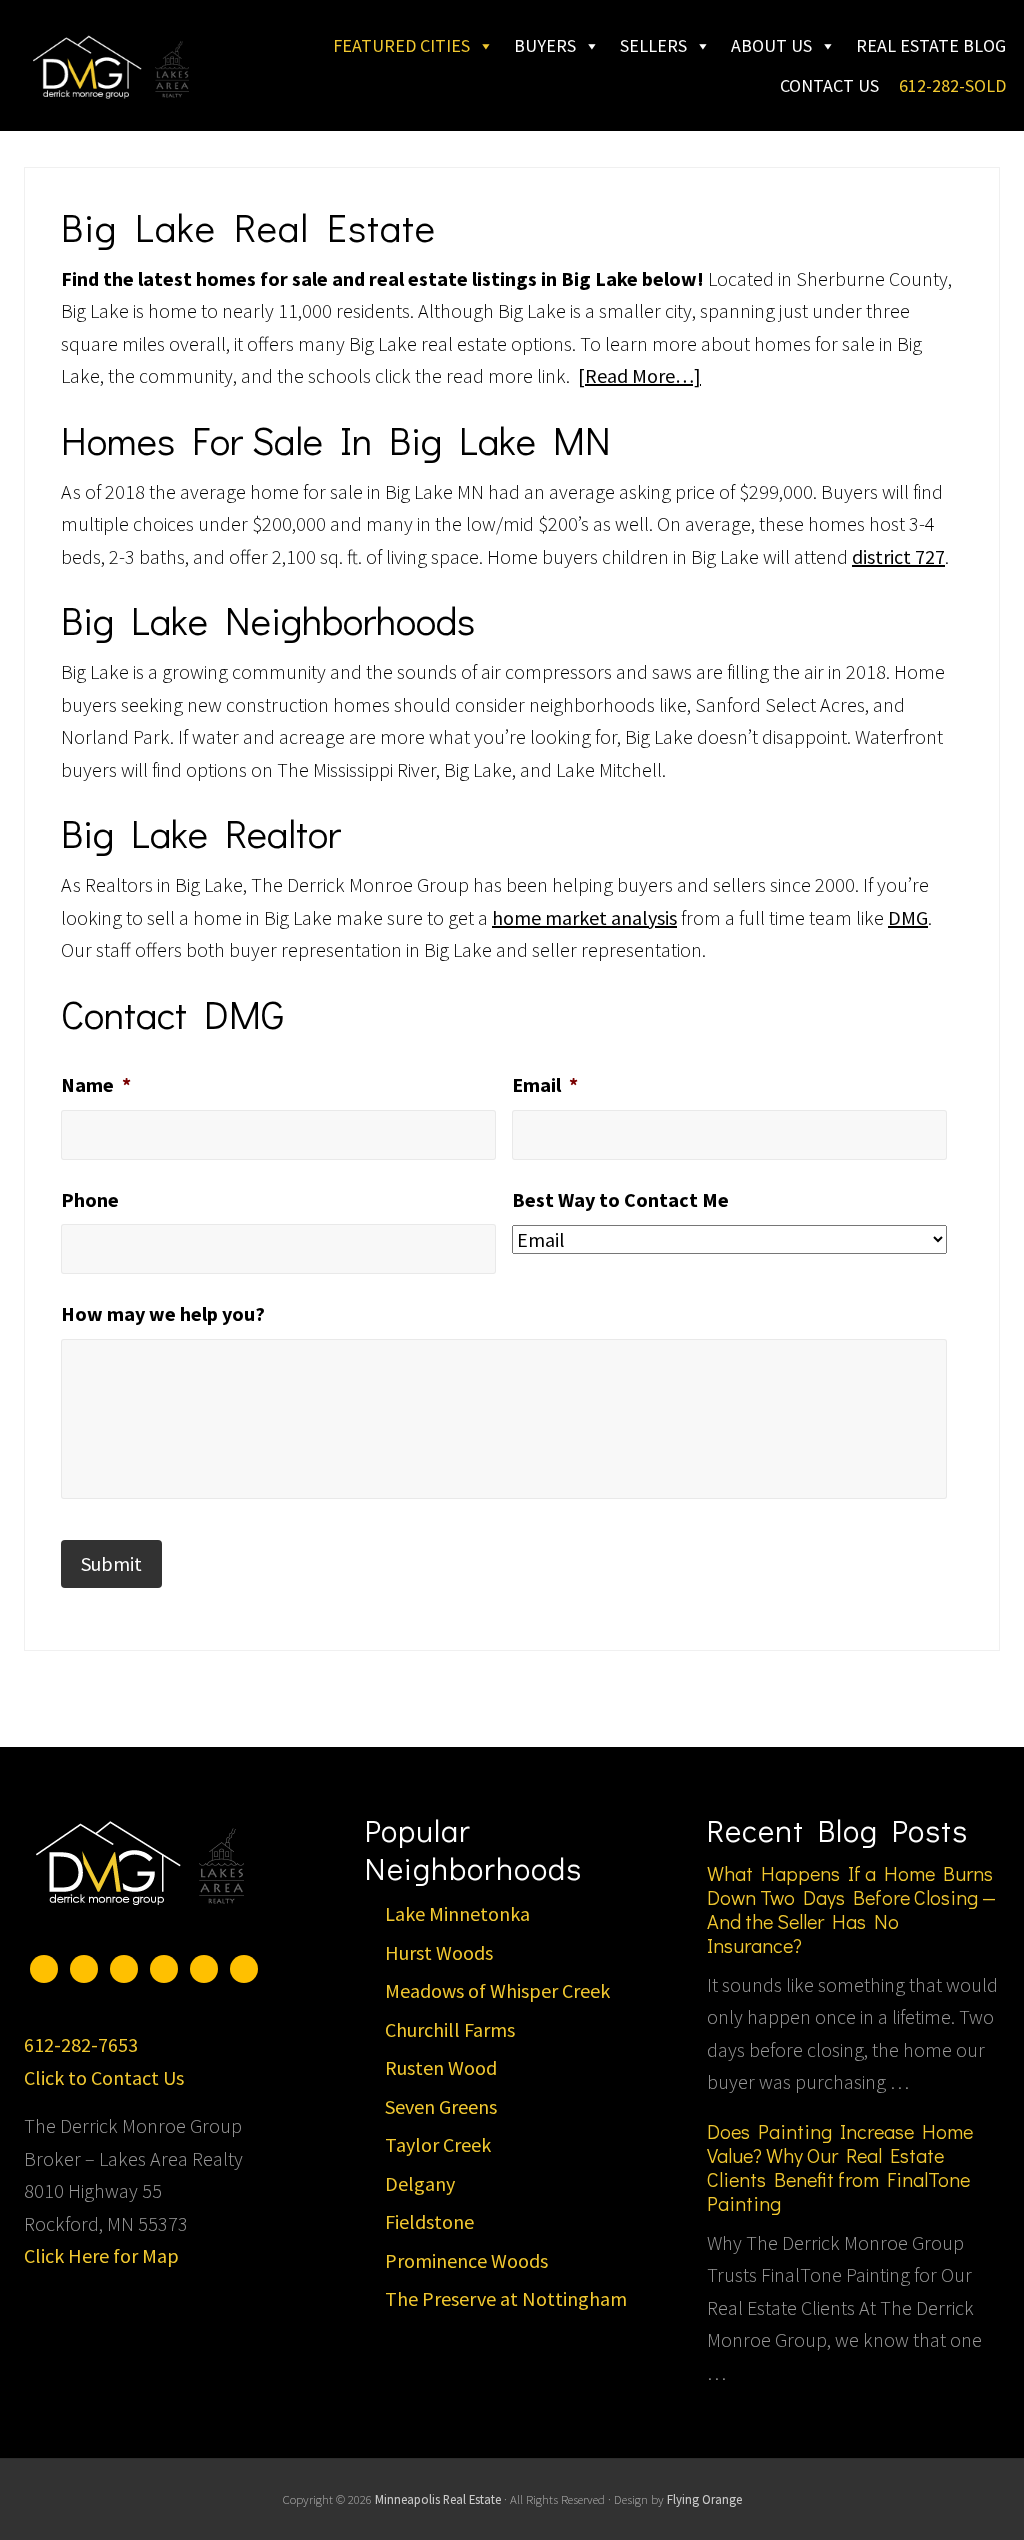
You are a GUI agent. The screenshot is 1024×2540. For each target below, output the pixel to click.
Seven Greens (441, 2106)
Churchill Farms (450, 2029)
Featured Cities (401, 45)
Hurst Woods (439, 1952)
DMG (908, 917)
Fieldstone (429, 2221)
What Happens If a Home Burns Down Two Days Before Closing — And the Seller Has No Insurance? (851, 1909)
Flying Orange (704, 2499)
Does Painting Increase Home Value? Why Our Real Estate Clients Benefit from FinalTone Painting (840, 2167)
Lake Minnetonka (457, 1913)
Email (545, 1084)
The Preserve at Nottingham (506, 2298)
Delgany (420, 2183)
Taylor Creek (438, 2144)
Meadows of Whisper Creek (497, 1990)
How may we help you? (163, 1313)
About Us (771, 45)
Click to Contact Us (104, 2077)
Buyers (545, 45)
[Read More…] (639, 375)
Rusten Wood (441, 2067)
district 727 (898, 556)
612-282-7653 (81, 2044)
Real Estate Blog (931, 45)
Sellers (653, 45)
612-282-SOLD (952, 85)
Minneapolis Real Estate (438, 2499)
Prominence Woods (466, 2260)
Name (96, 1084)
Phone (90, 1199)
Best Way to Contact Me (620, 1199)
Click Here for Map (101, 2255)
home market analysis (584, 917)
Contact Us (829, 85)
